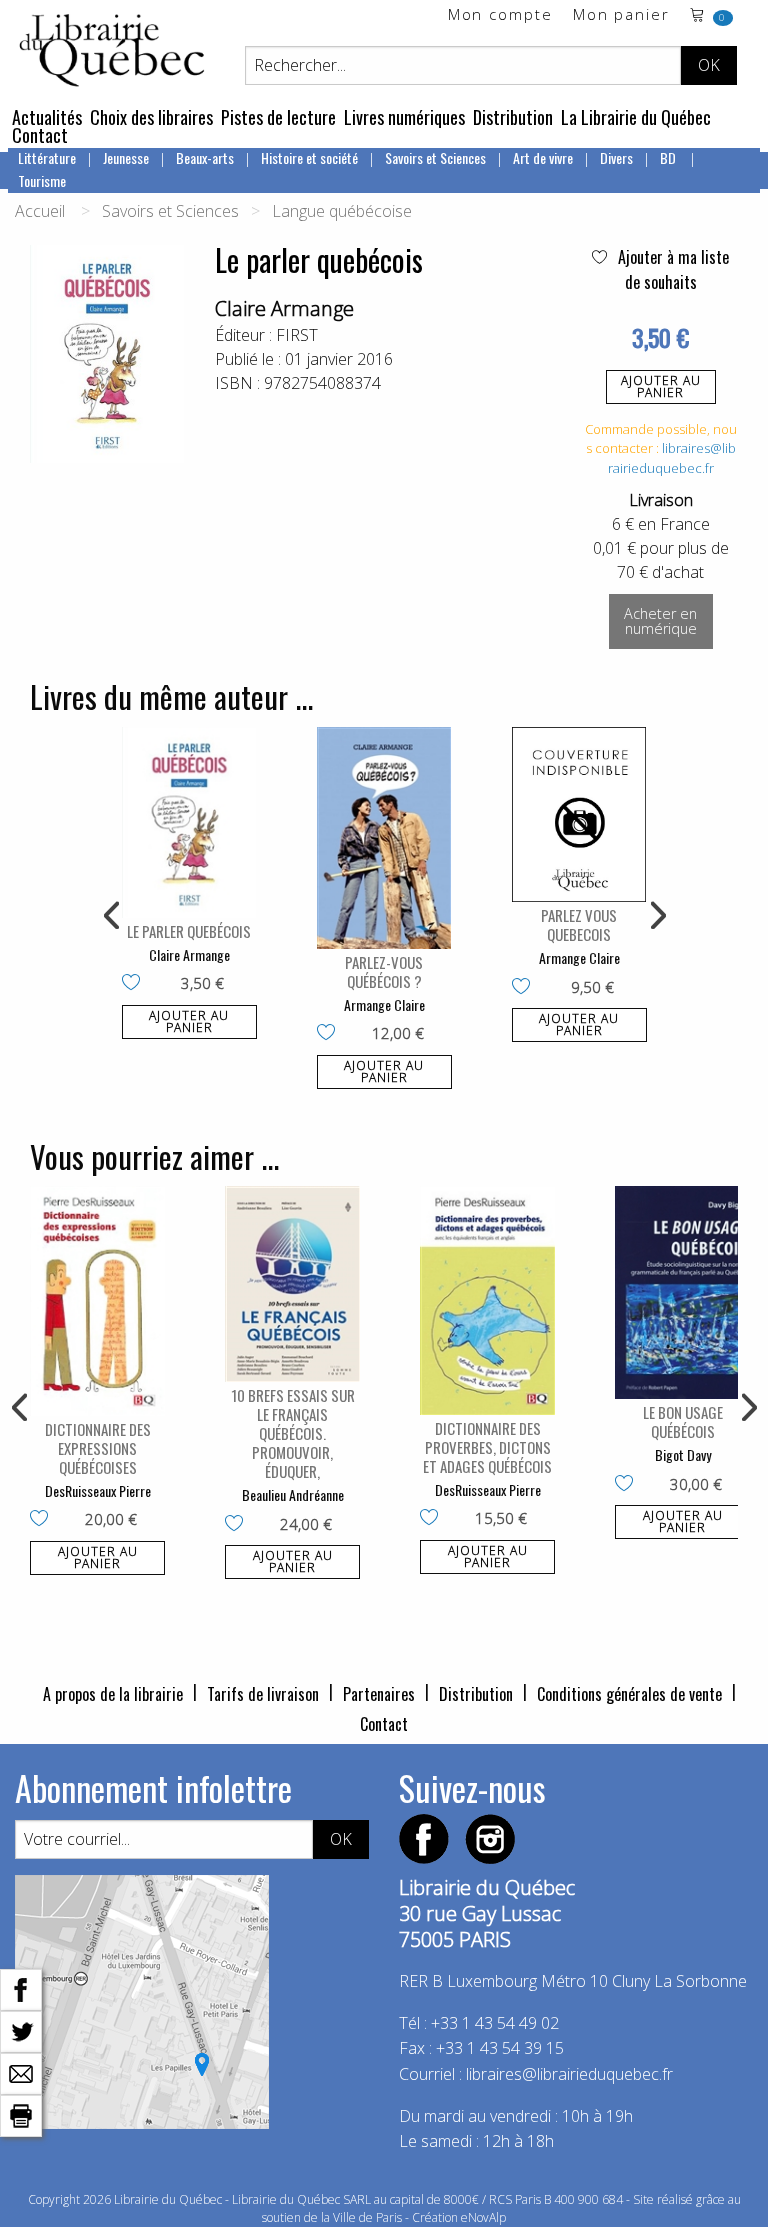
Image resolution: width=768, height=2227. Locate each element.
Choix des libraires (151, 117)
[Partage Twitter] (21, 2030)
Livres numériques (404, 117)
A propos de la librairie (113, 1694)
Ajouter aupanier (661, 386)
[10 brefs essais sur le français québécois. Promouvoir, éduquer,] (292, 1284)
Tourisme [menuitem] (42, 180)
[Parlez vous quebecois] (579, 814)
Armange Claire (384, 1004)
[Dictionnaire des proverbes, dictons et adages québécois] (487, 1300)
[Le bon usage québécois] (682, 1292)
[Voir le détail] (189, 822)
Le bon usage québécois (683, 1421)
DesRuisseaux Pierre (98, 1490)
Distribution (513, 117)
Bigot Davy (683, 1454)
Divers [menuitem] (616, 157)
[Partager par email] (21, 2072)
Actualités (47, 117)
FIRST (297, 335)
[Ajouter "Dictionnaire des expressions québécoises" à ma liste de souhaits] (43, 1520)
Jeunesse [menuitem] (126, 157)
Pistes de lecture (278, 117)
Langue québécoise (342, 211)
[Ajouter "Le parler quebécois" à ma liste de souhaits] (135, 984)
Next (656, 916)
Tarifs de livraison (263, 1694)
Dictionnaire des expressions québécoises (98, 1448)
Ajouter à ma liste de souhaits (671, 269)
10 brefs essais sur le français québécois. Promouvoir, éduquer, (293, 1433)
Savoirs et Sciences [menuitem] (435, 157)
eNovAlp (483, 2217)
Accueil (40, 211)
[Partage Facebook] (21, 1988)
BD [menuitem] (669, 157)
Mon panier (621, 15)
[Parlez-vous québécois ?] (384, 838)
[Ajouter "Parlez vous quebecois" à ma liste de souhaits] (525, 988)
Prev (113, 916)
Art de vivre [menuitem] (543, 157)
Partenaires (379, 1694)
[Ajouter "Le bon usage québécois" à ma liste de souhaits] (628, 1485)
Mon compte (500, 15)
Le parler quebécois (189, 931)
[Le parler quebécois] (189, 822)
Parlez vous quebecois (579, 924)
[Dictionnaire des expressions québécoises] (97, 1301)
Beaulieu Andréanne (293, 1494)
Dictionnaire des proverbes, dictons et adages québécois (487, 1447)
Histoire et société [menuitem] (309, 157)
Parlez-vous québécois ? (384, 971)
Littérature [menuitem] (47, 157)
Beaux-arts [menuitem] (205, 157)
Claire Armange (284, 308)
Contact (40, 135)
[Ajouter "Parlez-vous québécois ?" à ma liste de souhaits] (330, 1034)
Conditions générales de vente (629, 1694)
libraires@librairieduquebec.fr (672, 458)
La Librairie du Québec (636, 117)
